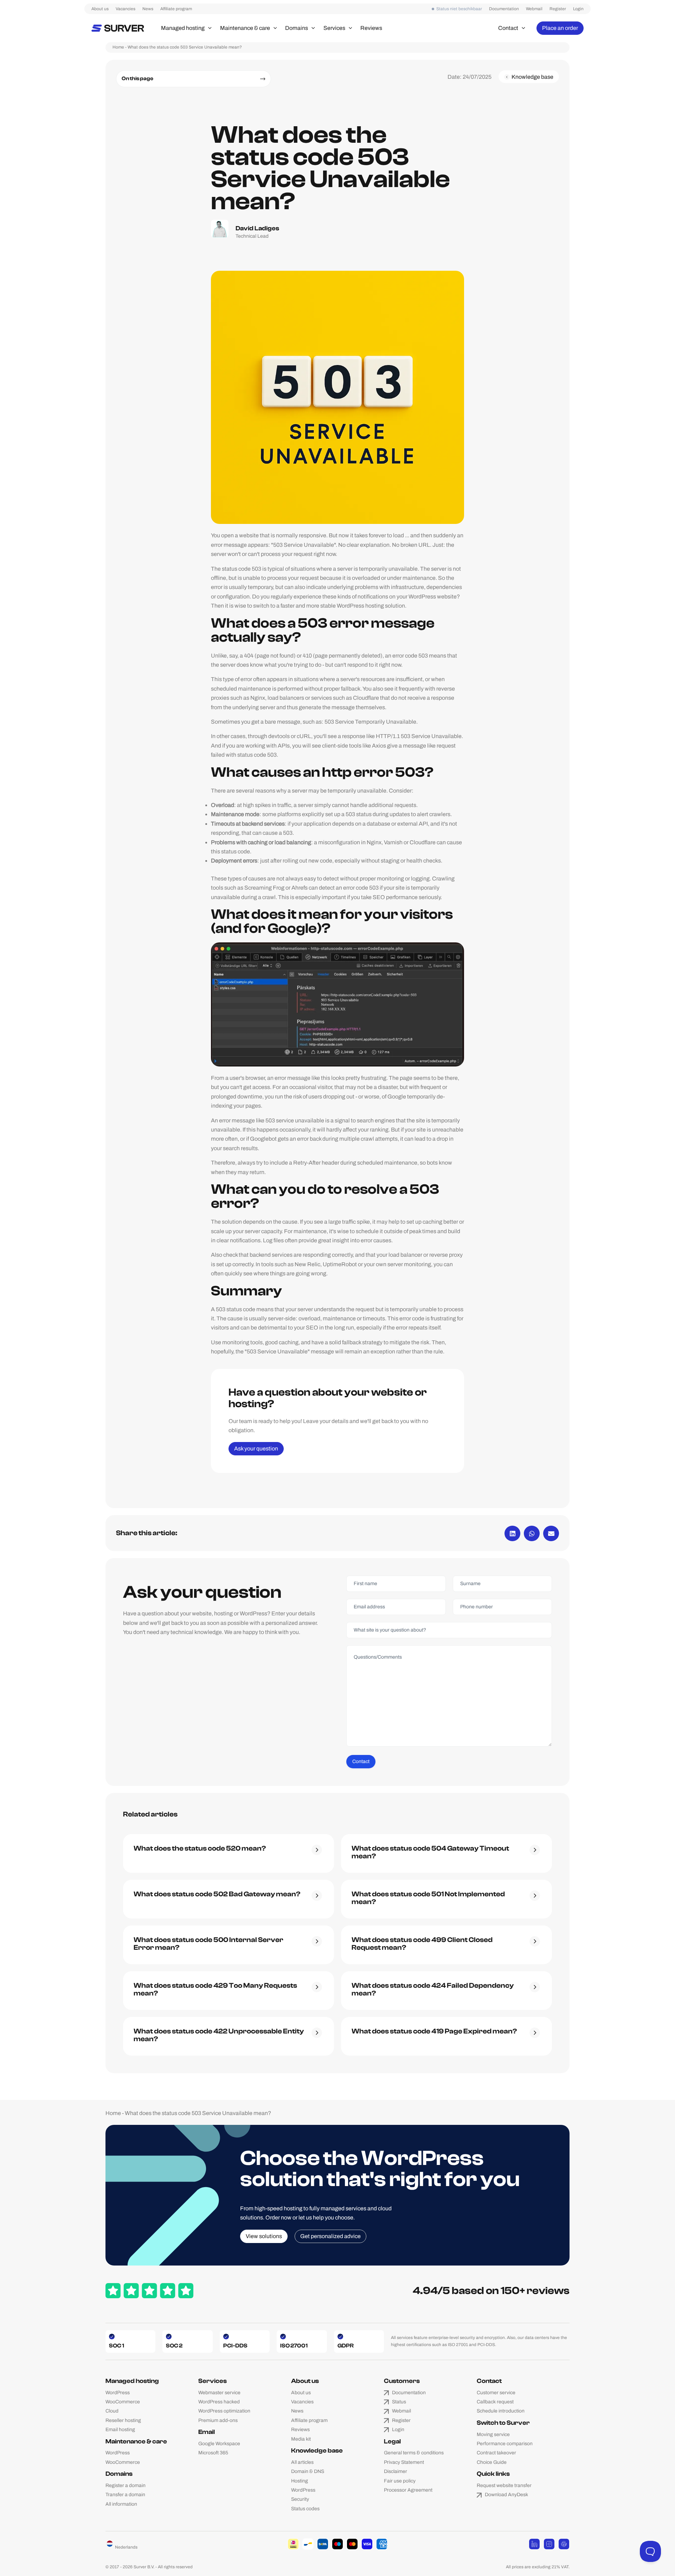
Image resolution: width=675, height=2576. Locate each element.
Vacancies (126, 9)
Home (118, 47)
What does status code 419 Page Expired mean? (434, 2031)
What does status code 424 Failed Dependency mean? (433, 1989)
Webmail (534, 9)
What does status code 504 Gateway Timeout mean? (430, 1852)
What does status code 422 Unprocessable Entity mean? (219, 2035)
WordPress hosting (360, 606)
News (148, 9)
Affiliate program (176, 9)
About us (100, 9)
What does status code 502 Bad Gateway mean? (217, 1894)
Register (558, 9)
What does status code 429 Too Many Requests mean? (215, 1989)
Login (578, 9)
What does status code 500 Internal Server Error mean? (208, 1944)
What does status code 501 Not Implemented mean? (428, 1898)
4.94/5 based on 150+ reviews (491, 2291)
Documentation (504, 9)
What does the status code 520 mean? (200, 1848)
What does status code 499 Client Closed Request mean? (422, 1944)
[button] (208, 28)
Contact (361, 1761)
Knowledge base (317, 2451)
